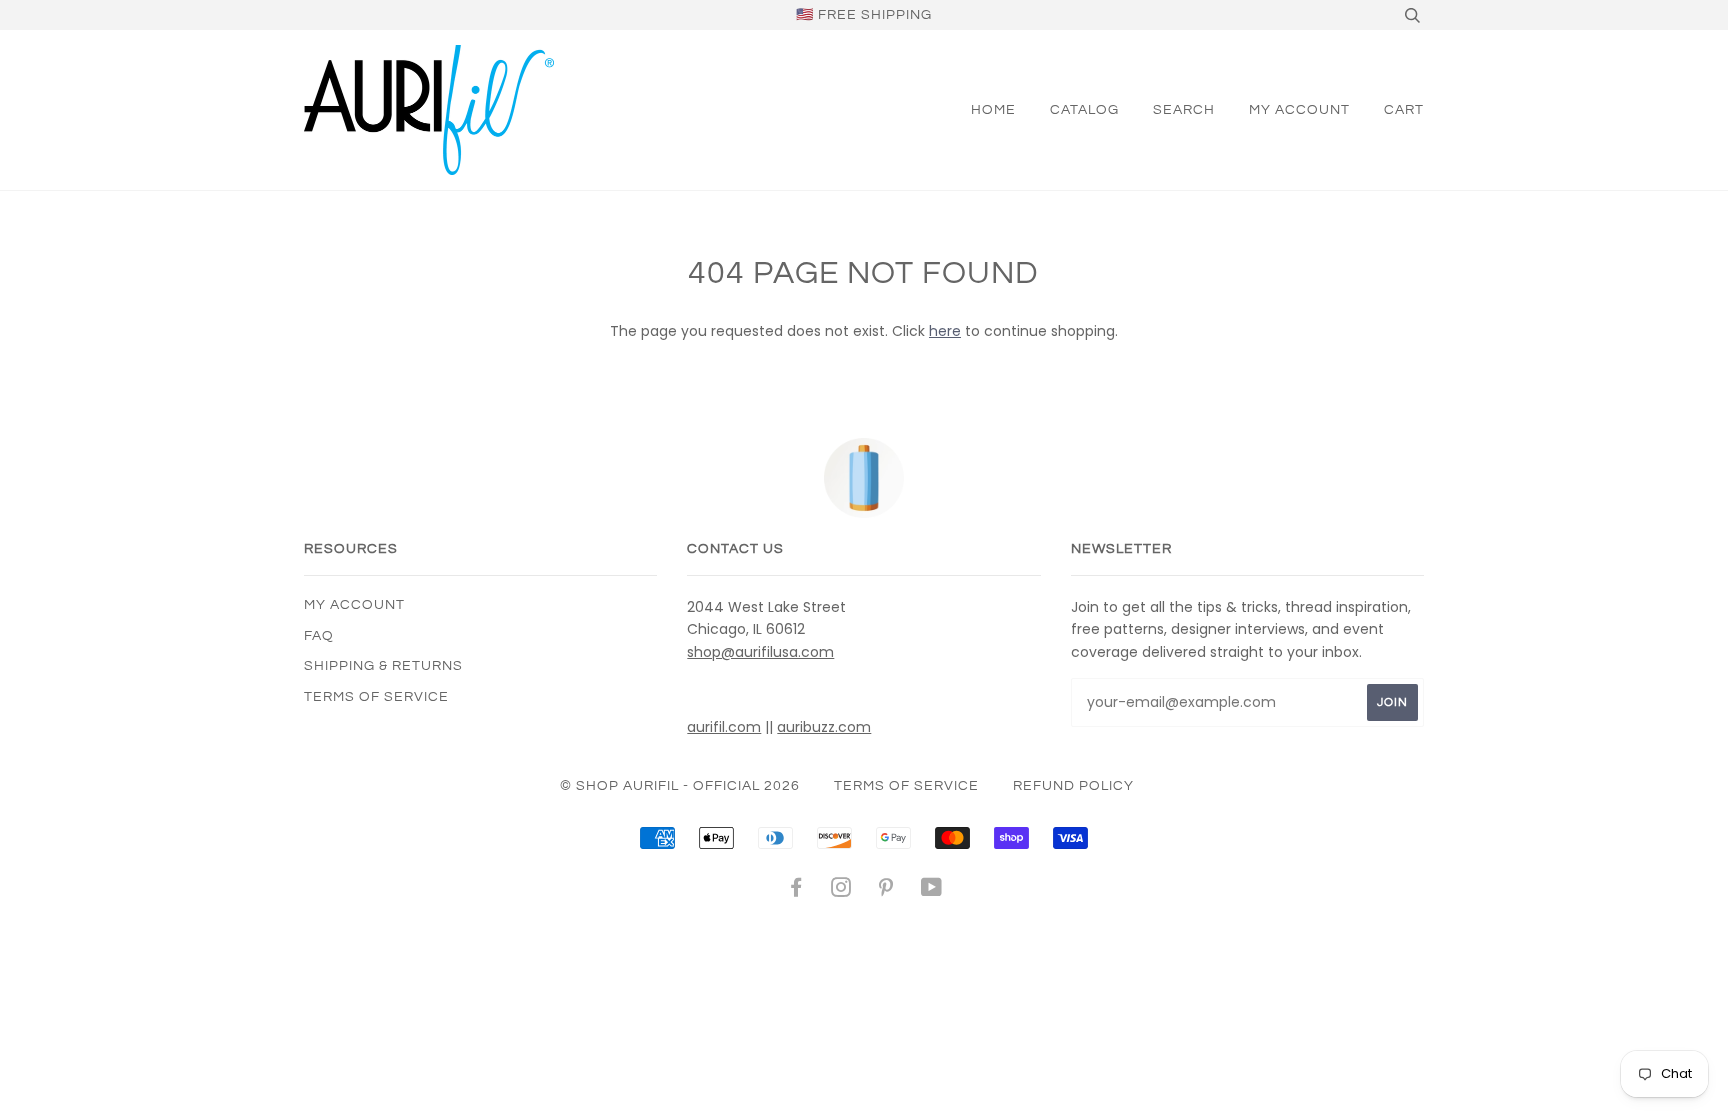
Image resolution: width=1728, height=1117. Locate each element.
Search (1184, 110)
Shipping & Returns (383, 666)
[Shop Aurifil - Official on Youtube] (932, 891)
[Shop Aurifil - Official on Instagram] (841, 891)
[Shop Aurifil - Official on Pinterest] (886, 891)
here (945, 331)
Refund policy (1073, 786)
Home (993, 110)
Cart (1404, 110)
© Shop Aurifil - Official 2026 (680, 786)
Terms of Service (376, 697)
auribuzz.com (824, 727)
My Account (1299, 110)
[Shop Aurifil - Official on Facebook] (796, 891)
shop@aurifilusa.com (760, 652)
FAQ (319, 636)
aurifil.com (724, 727)
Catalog (1084, 110)
